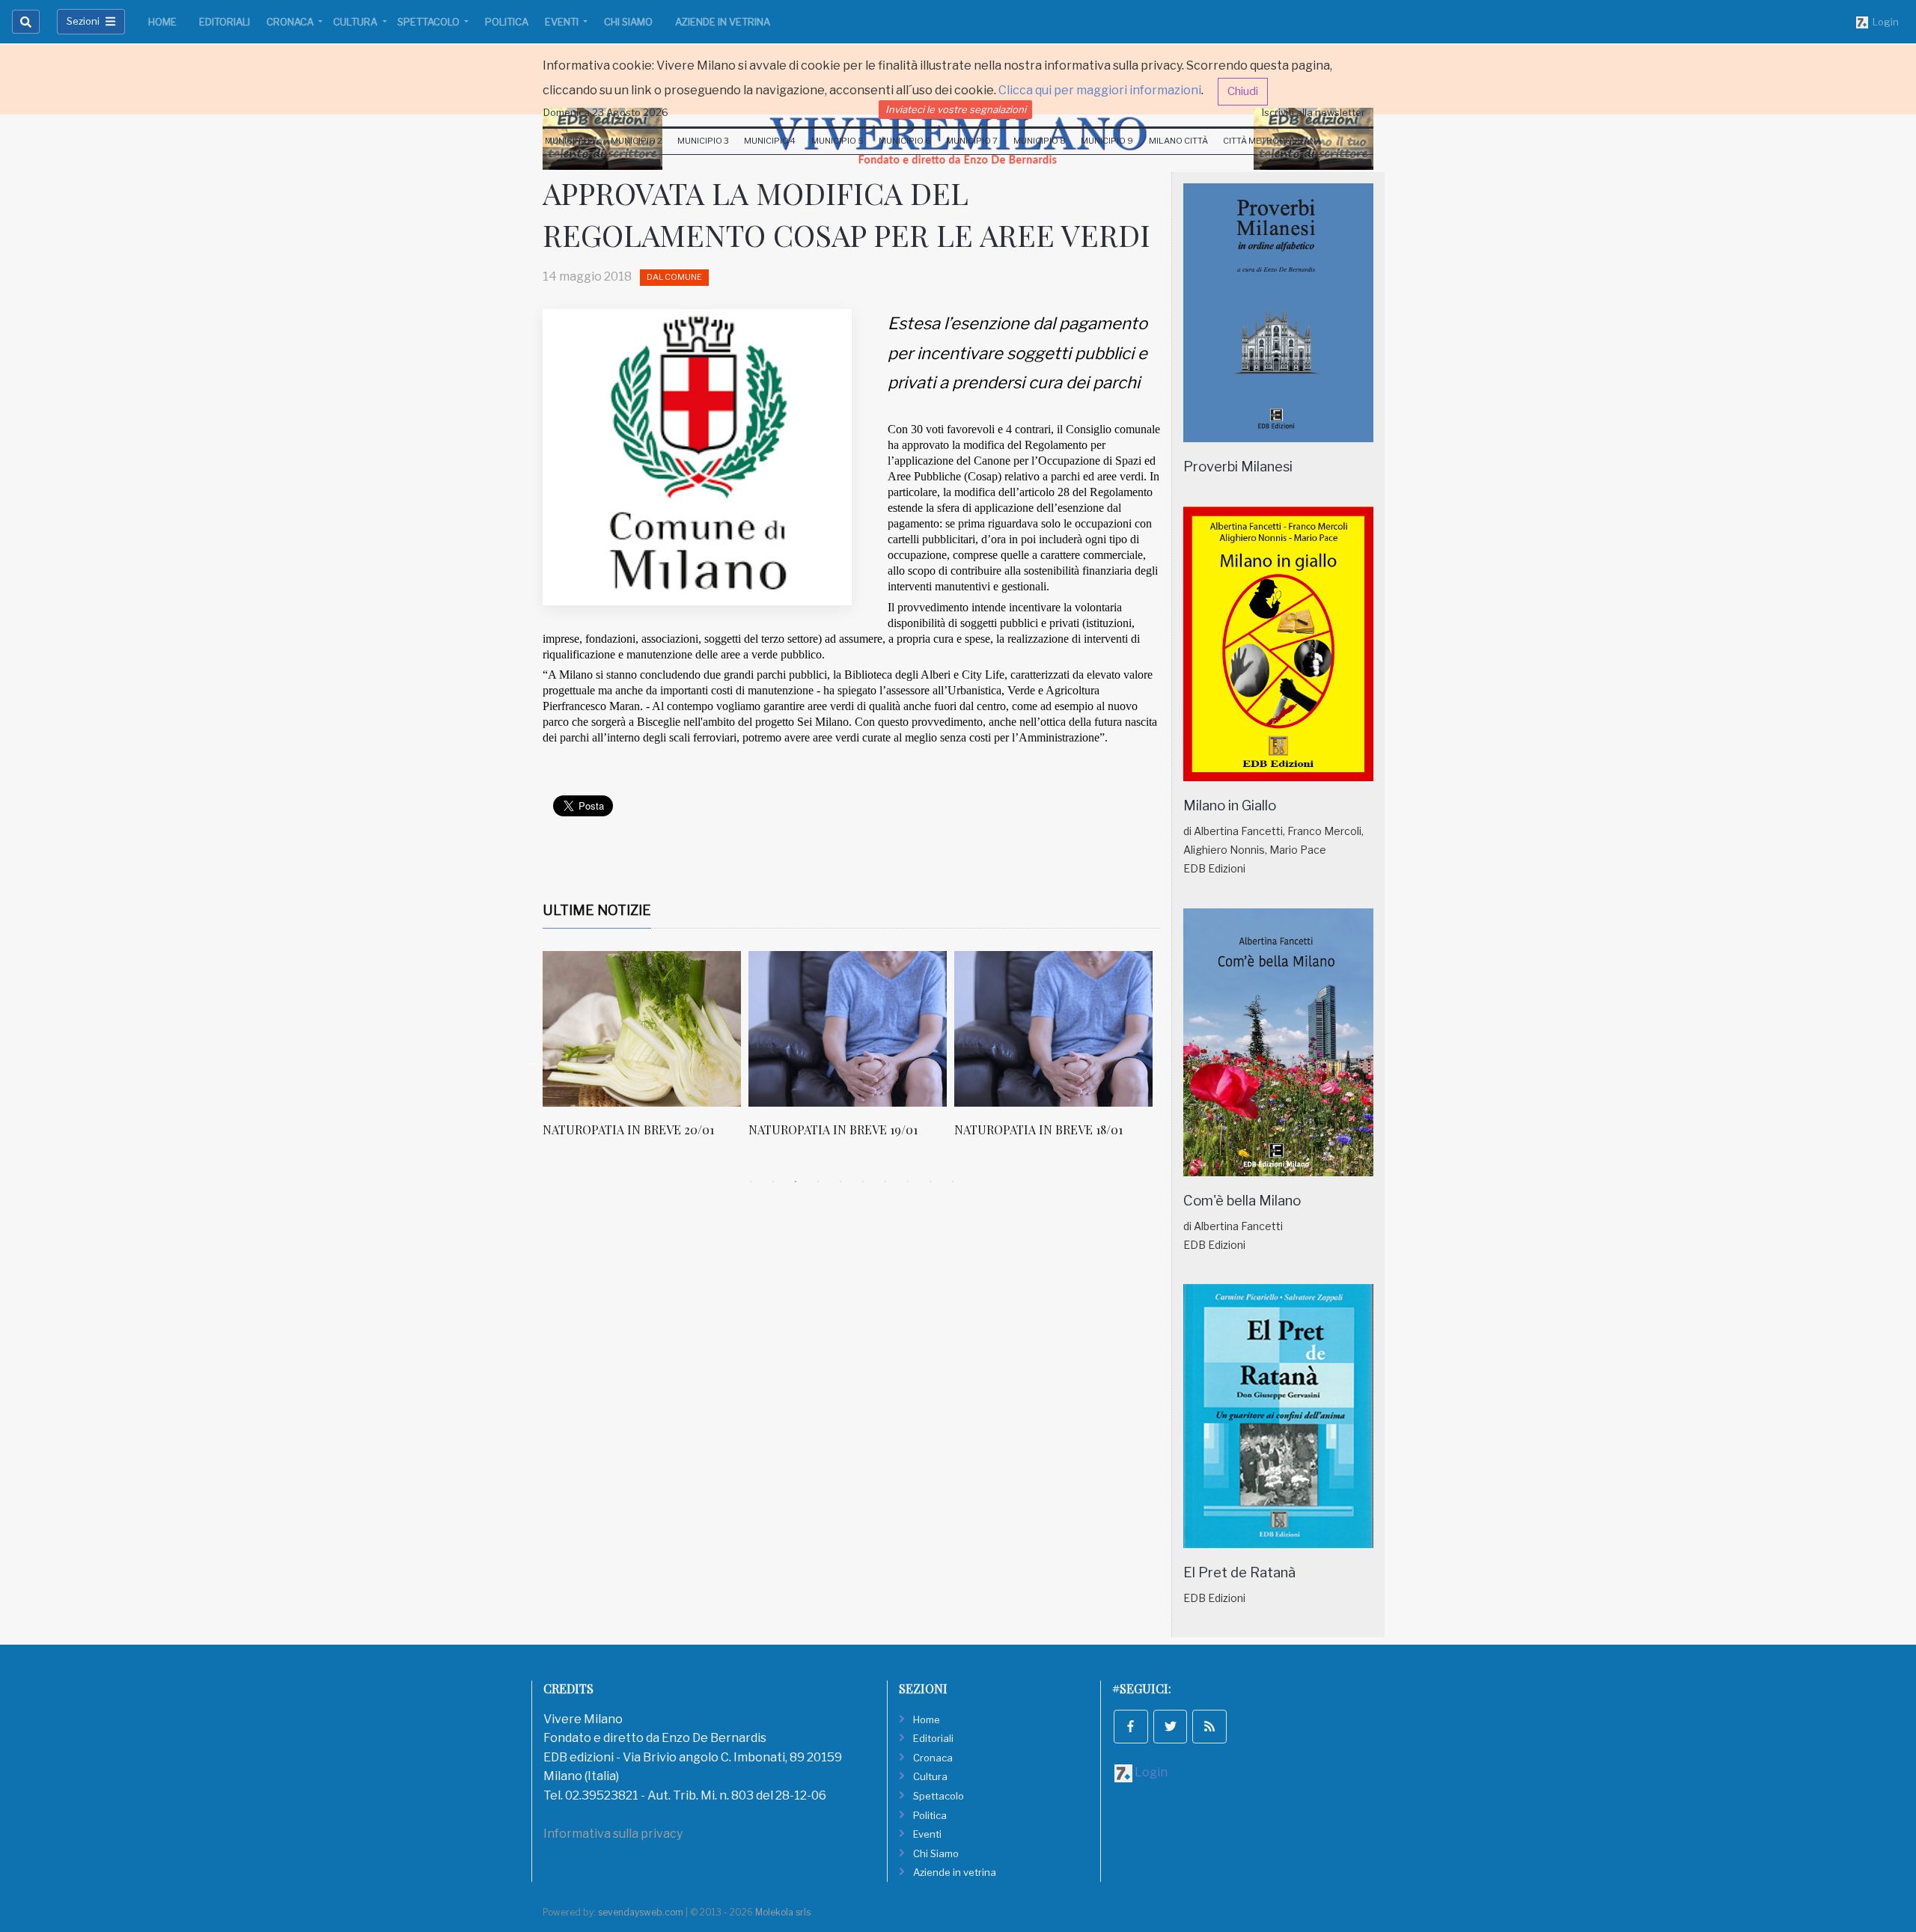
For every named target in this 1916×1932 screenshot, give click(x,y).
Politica (507, 22)
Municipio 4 (770, 141)
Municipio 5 (838, 141)
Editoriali (225, 22)
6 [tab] (863, 1181)
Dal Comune (674, 277)
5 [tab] (840, 1181)
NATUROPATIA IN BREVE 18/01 (1038, 1129)
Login (1883, 22)
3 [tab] (796, 1181)
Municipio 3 (703, 141)
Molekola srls (783, 1912)
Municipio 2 (637, 141)
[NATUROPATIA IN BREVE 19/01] (848, 1029)
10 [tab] (953, 1181)
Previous (531, 1061)
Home (162, 22)
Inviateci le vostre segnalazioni (956, 109)
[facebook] (1131, 1727)
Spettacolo (430, 22)
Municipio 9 (1107, 141)
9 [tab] (930, 1181)
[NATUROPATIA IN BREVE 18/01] (1053, 1029)
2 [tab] (773, 1181)
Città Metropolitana (1272, 141)
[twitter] (1171, 1727)
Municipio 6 (905, 141)
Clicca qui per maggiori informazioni (1100, 90)
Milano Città (1178, 141)
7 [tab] (885, 1181)
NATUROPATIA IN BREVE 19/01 (833, 1129)
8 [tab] (908, 1181)
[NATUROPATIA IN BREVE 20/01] (642, 1029)
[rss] (1209, 1727)
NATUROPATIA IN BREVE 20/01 (628, 1129)
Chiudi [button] (1243, 91)
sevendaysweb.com (641, 1912)
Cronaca (291, 22)
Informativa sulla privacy (613, 1834)
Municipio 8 (1040, 141)
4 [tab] (818, 1181)
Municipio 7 (972, 141)
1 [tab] (751, 1181)
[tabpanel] (646, 1052)
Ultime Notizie (597, 910)
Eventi (563, 22)
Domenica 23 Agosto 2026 (606, 112)
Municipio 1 (570, 141)
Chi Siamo (628, 22)
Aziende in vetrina (723, 22)
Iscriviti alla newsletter (1314, 112)
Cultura (356, 22)
